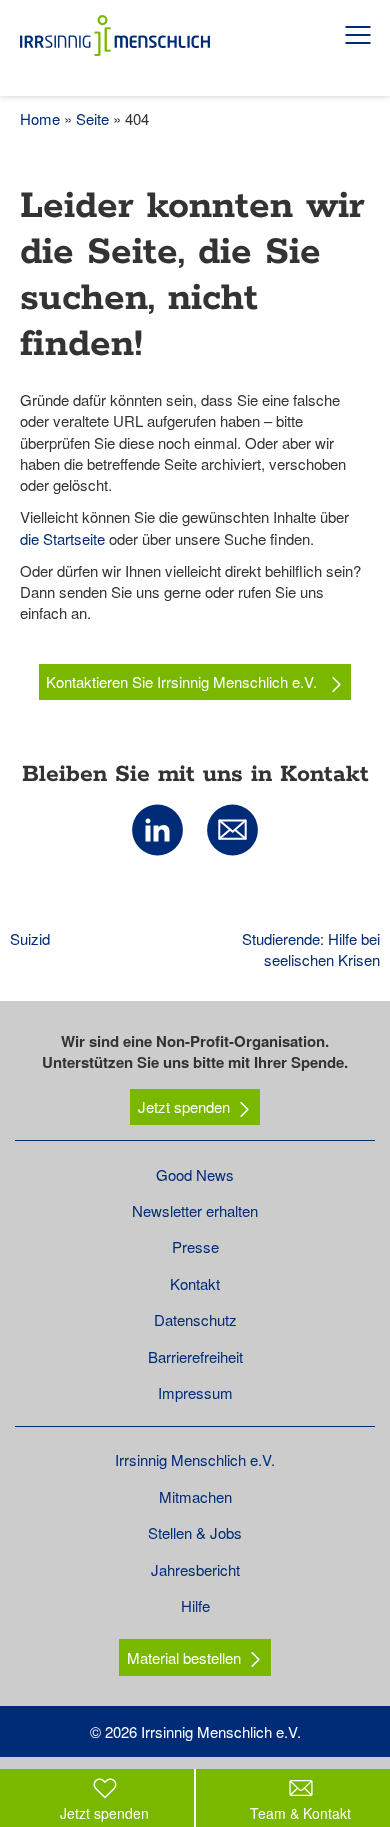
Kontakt (195, 1283)
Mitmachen (195, 1496)
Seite (92, 118)
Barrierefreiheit (195, 1356)
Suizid (30, 938)
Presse (195, 1246)
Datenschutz (195, 1319)
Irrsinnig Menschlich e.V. (195, 1459)
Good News (195, 1174)
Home (40, 118)
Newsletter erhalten (195, 1210)
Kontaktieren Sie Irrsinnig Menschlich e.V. (183, 681)
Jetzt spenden (184, 1106)
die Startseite (62, 538)
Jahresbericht (195, 1569)
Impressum (195, 1392)
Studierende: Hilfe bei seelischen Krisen (311, 949)
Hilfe (195, 1605)
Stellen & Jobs (195, 1532)
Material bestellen (184, 1657)
